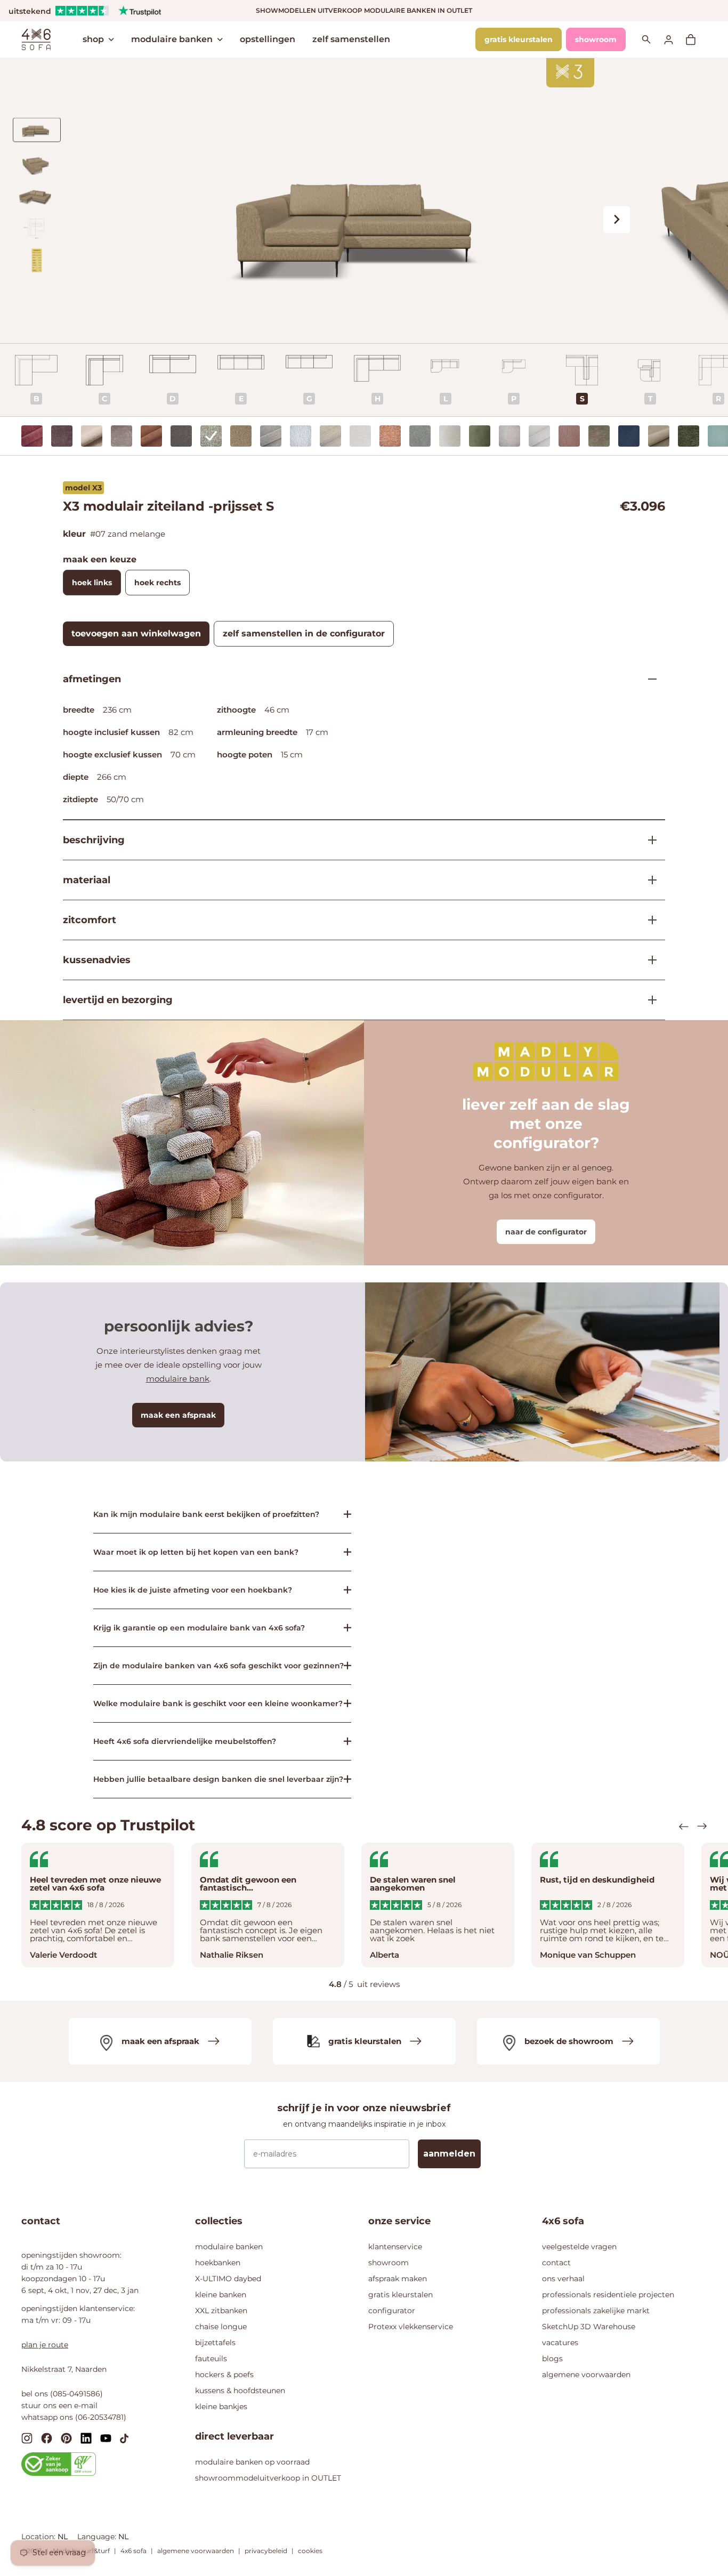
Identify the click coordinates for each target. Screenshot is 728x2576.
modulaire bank (178, 1379)
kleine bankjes (221, 2407)
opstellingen (268, 39)
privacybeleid (266, 2551)
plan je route (45, 2345)
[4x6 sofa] (36, 38)
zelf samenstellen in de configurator (304, 633)
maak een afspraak (178, 1415)
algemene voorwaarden (586, 2375)
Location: (39, 2537)
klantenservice (395, 2247)
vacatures (560, 2343)
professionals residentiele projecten (608, 2295)
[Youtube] (106, 2437)
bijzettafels (215, 2343)
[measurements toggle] (648, 679)
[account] (675, 39)
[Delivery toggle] (648, 1000)
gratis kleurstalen (519, 39)
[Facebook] (47, 2438)
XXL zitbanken (221, 2311)
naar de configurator (546, 1232)
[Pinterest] (66, 2438)
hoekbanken (218, 2263)
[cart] (696, 39)
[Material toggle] (648, 880)
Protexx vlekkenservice (411, 2327)
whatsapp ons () (74, 2417)
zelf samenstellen (351, 39)
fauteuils (211, 2359)
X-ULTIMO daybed (228, 2279)
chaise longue (221, 2327)
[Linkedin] (86, 2438)
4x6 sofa (134, 2551)
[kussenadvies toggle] (648, 960)
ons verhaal (563, 2279)
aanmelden (449, 2154)
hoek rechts (157, 583)
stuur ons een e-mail (59, 2405)
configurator (392, 2311)
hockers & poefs (224, 2375)
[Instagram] (27, 2438)
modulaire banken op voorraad (252, 2462)
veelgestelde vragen (579, 2247)
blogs (552, 2359)
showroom (596, 39)
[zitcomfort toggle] (648, 920)
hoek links (92, 583)
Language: (98, 2537)
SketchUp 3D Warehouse (589, 2327)
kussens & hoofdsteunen (240, 2391)
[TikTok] (124, 2437)
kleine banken (221, 2295)
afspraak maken (398, 2279)
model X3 (83, 488)
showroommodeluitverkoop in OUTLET (268, 2478)
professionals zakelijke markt (596, 2311)
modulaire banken (172, 39)
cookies (310, 2551)
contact (556, 2263)
